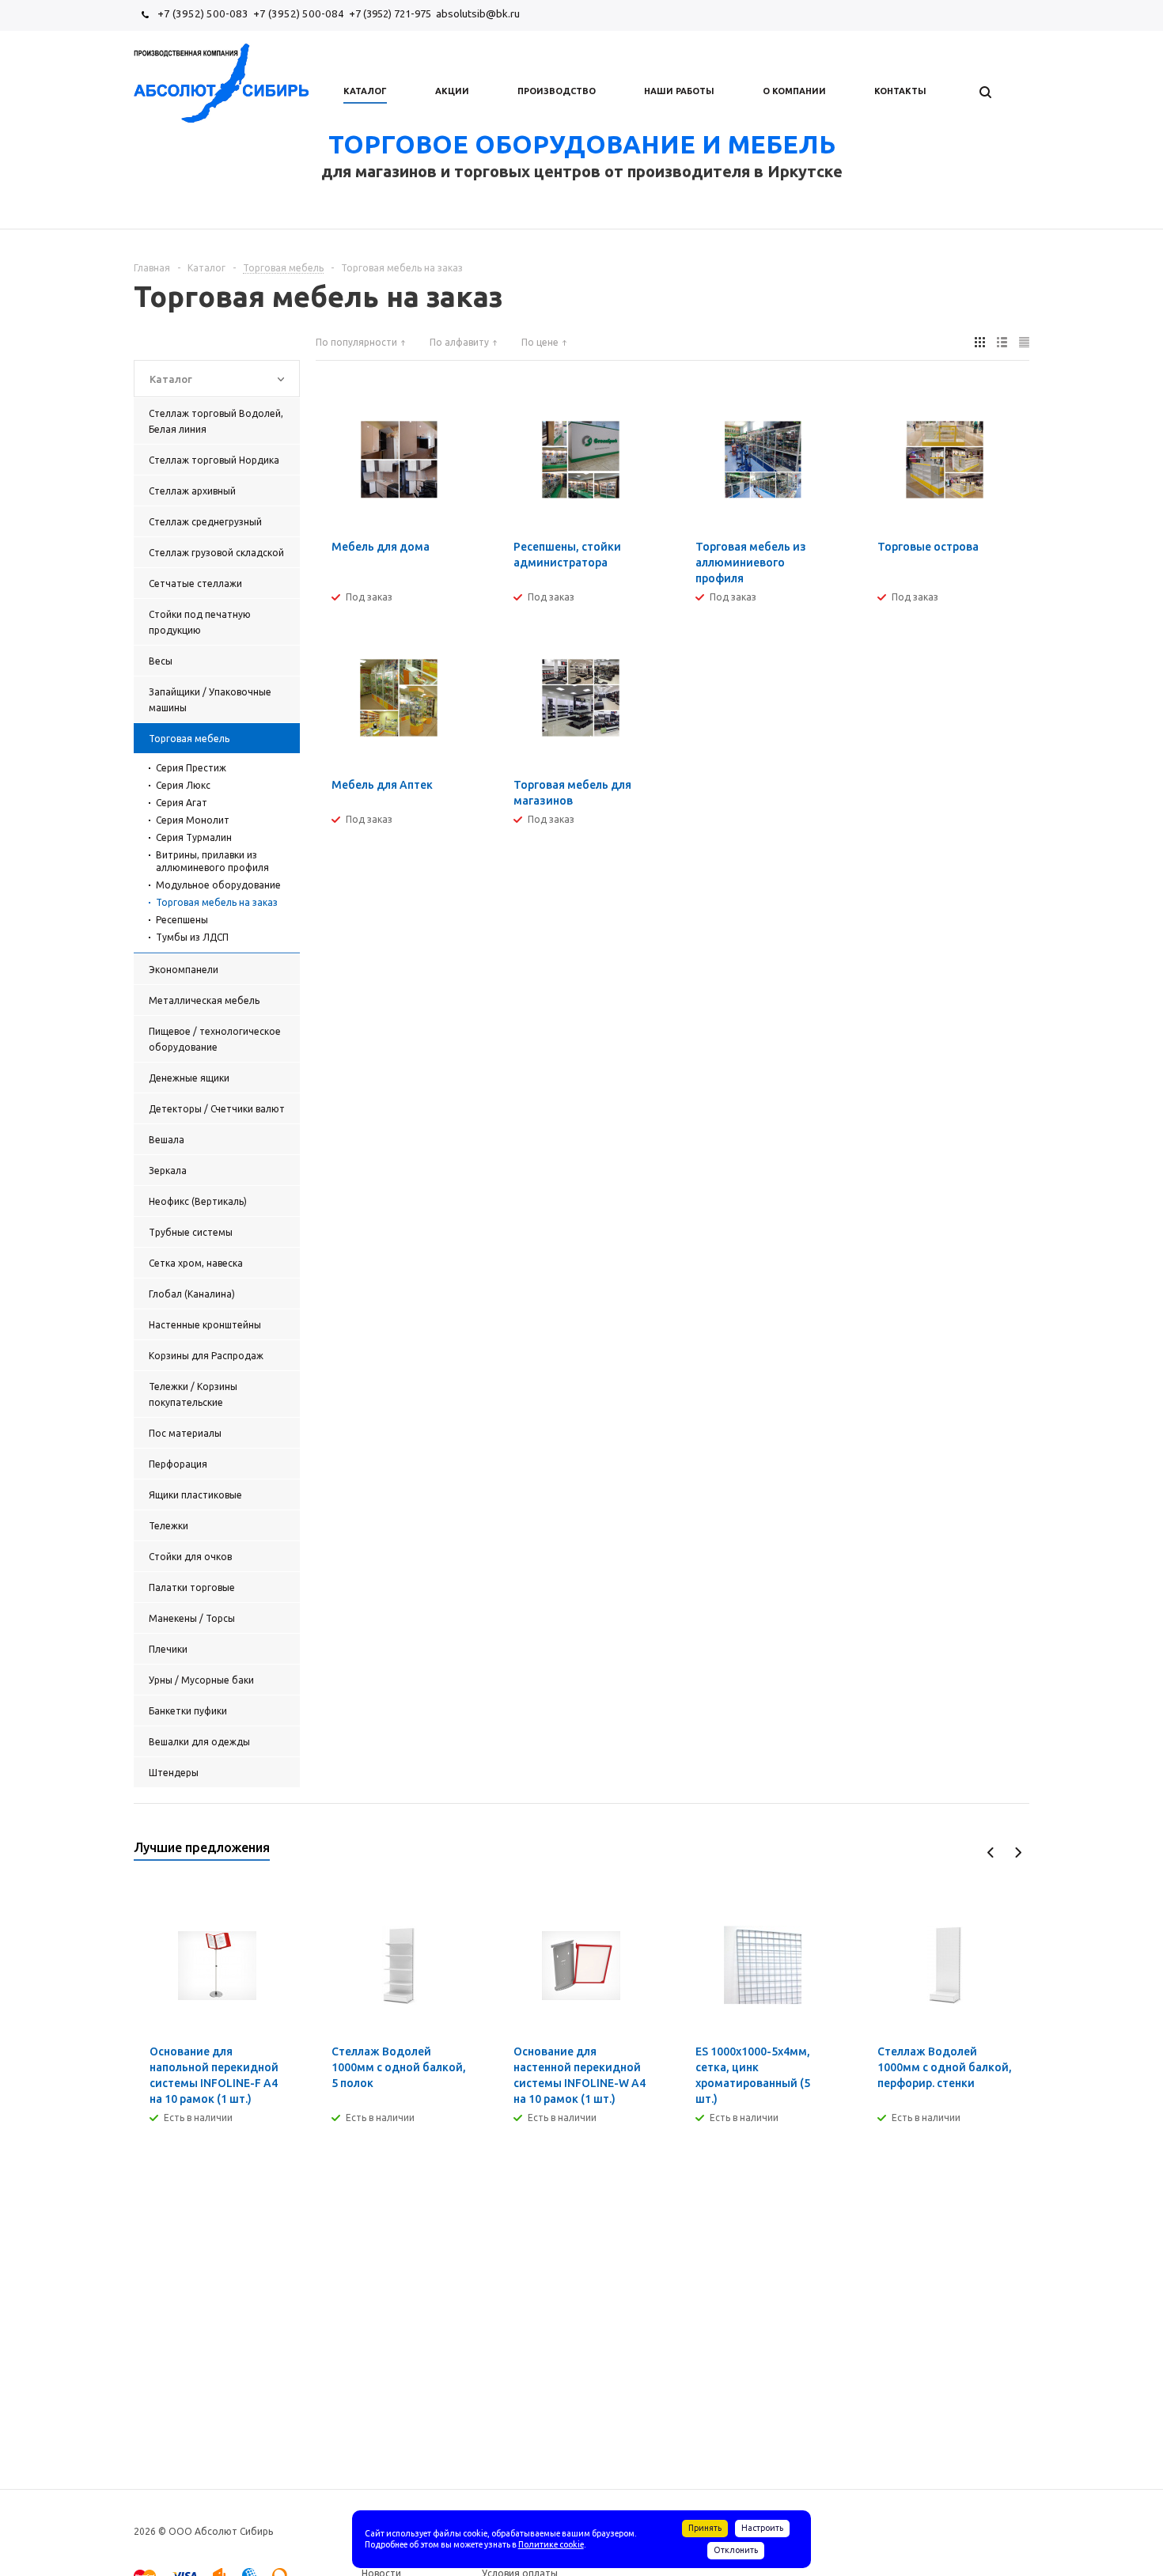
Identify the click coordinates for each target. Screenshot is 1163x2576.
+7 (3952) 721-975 (390, 13)
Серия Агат (182, 803)
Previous (991, 1852)
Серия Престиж (191, 768)
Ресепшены (182, 920)
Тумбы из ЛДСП (192, 937)
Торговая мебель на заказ (217, 902)
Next (1018, 1852)
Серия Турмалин (194, 837)
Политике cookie (551, 2544)
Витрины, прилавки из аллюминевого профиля (212, 861)
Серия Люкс (183, 785)
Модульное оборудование (218, 885)
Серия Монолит (193, 820)
